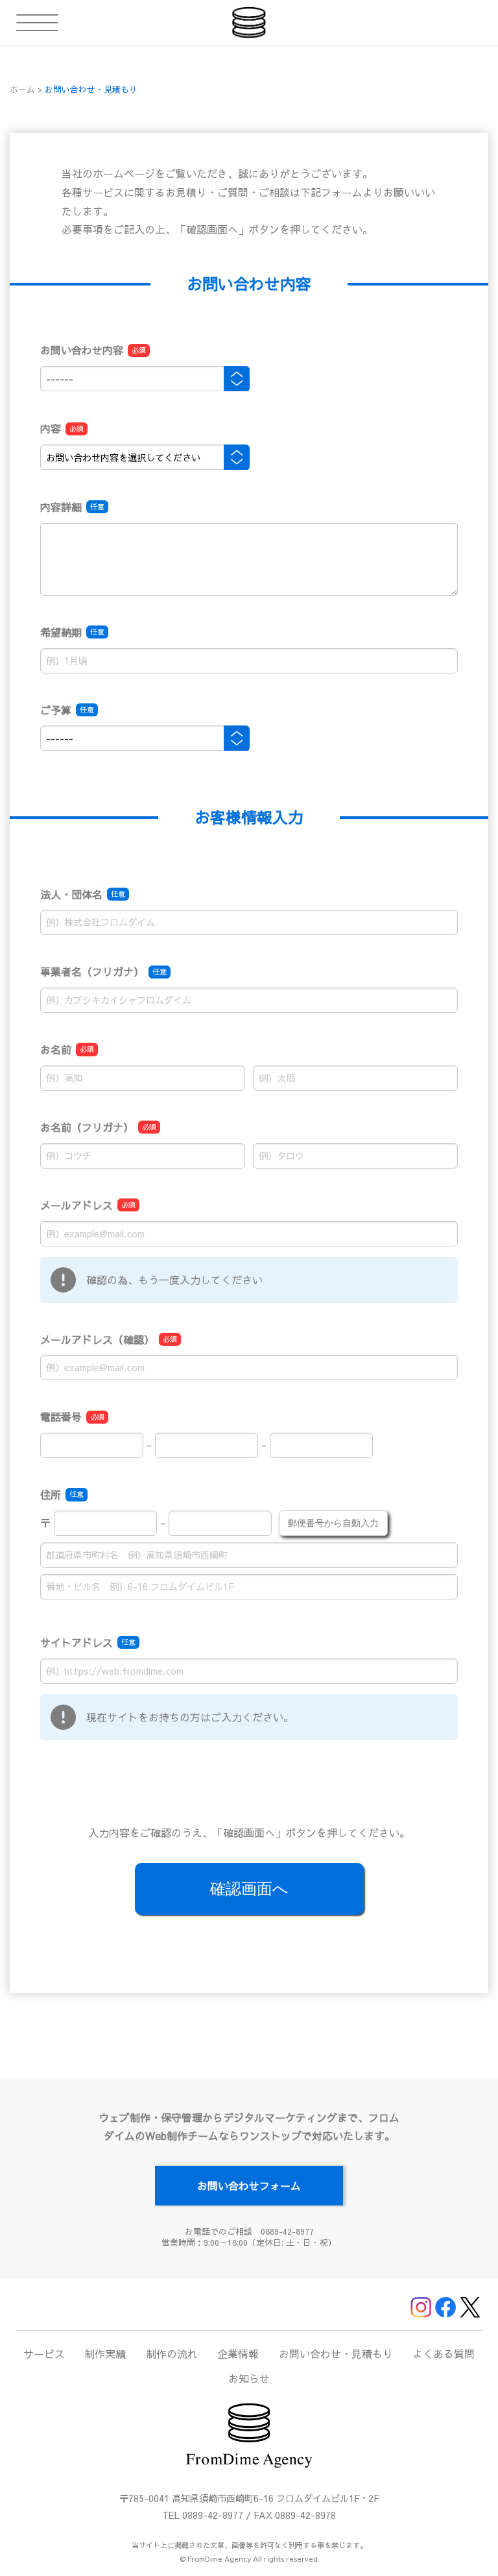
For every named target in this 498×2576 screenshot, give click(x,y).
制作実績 (105, 2353)
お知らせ (249, 2378)
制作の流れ (172, 2353)
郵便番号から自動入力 (333, 1523)
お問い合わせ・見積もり (336, 2353)
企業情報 (238, 2353)
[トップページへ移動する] (249, 22)
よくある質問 (444, 2353)
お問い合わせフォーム (249, 2185)
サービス (44, 2353)
